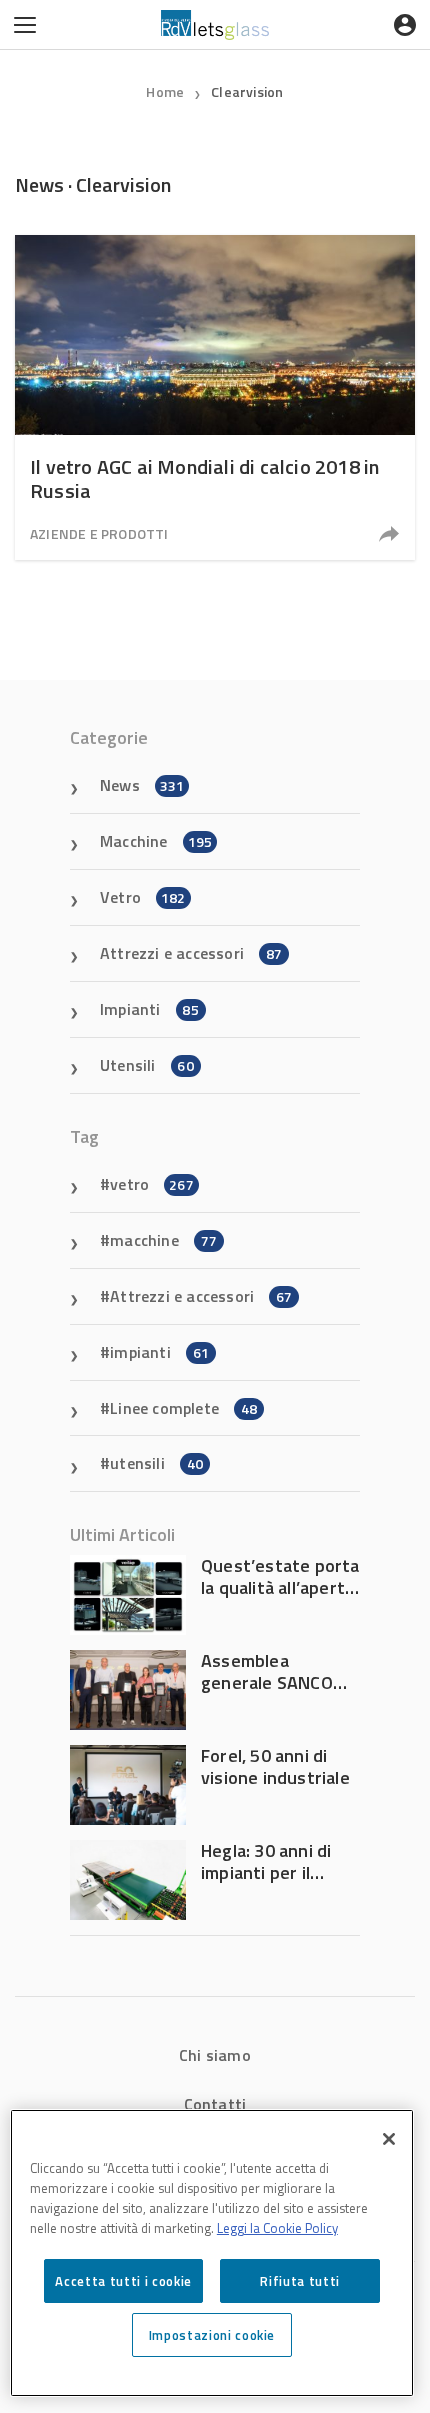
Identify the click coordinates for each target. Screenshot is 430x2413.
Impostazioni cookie (212, 2335)
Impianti (149, 1009)
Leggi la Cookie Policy (277, 2228)
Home (165, 91)
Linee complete (183, 1408)
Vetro (143, 897)
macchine (163, 1240)
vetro (152, 1184)
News (142, 785)
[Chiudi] (389, 2139)
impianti (159, 1352)
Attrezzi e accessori (191, 953)
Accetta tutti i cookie (123, 2281)
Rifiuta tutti (300, 2281)
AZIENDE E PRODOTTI (99, 533)
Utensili (147, 1065)
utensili (156, 1463)
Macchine (156, 841)
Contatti (215, 2104)
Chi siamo (215, 2055)
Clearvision (247, 91)
